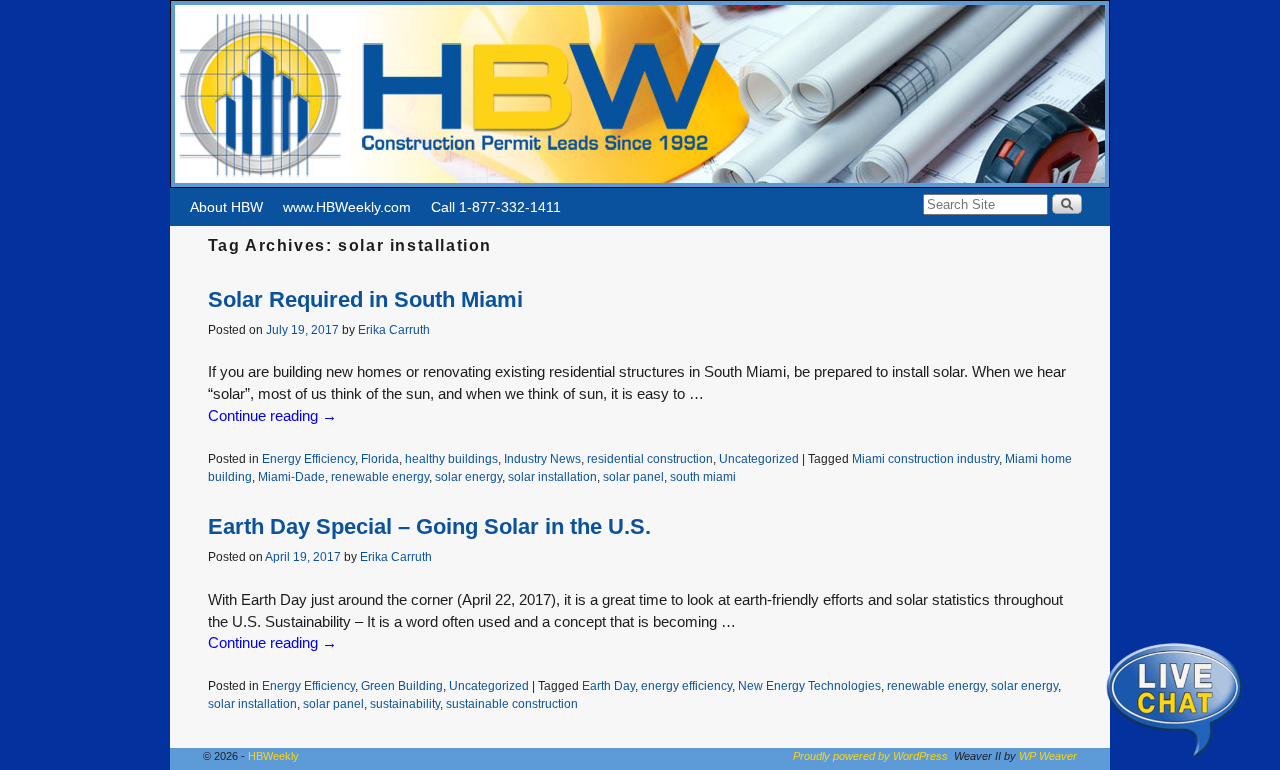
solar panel (633, 476)
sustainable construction (512, 703)
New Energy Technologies (809, 685)
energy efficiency (686, 685)
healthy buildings (451, 458)
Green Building (402, 685)
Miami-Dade (291, 476)
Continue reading (272, 416)
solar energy (468, 476)
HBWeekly (273, 756)
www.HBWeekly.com (347, 207)
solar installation (552, 476)
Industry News (542, 458)
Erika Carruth (394, 329)
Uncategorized (759, 458)
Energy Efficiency (308, 458)
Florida (380, 458)
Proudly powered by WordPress (870, 756)
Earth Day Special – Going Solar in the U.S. (429, 526)
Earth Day (608, 685)
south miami (703, 476)
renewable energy (380, 476)
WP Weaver (1048, 756)
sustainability (405, 703)
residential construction (650, 458)
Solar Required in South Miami (365, 299)
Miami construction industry (925, 458)
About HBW (226, 207)
